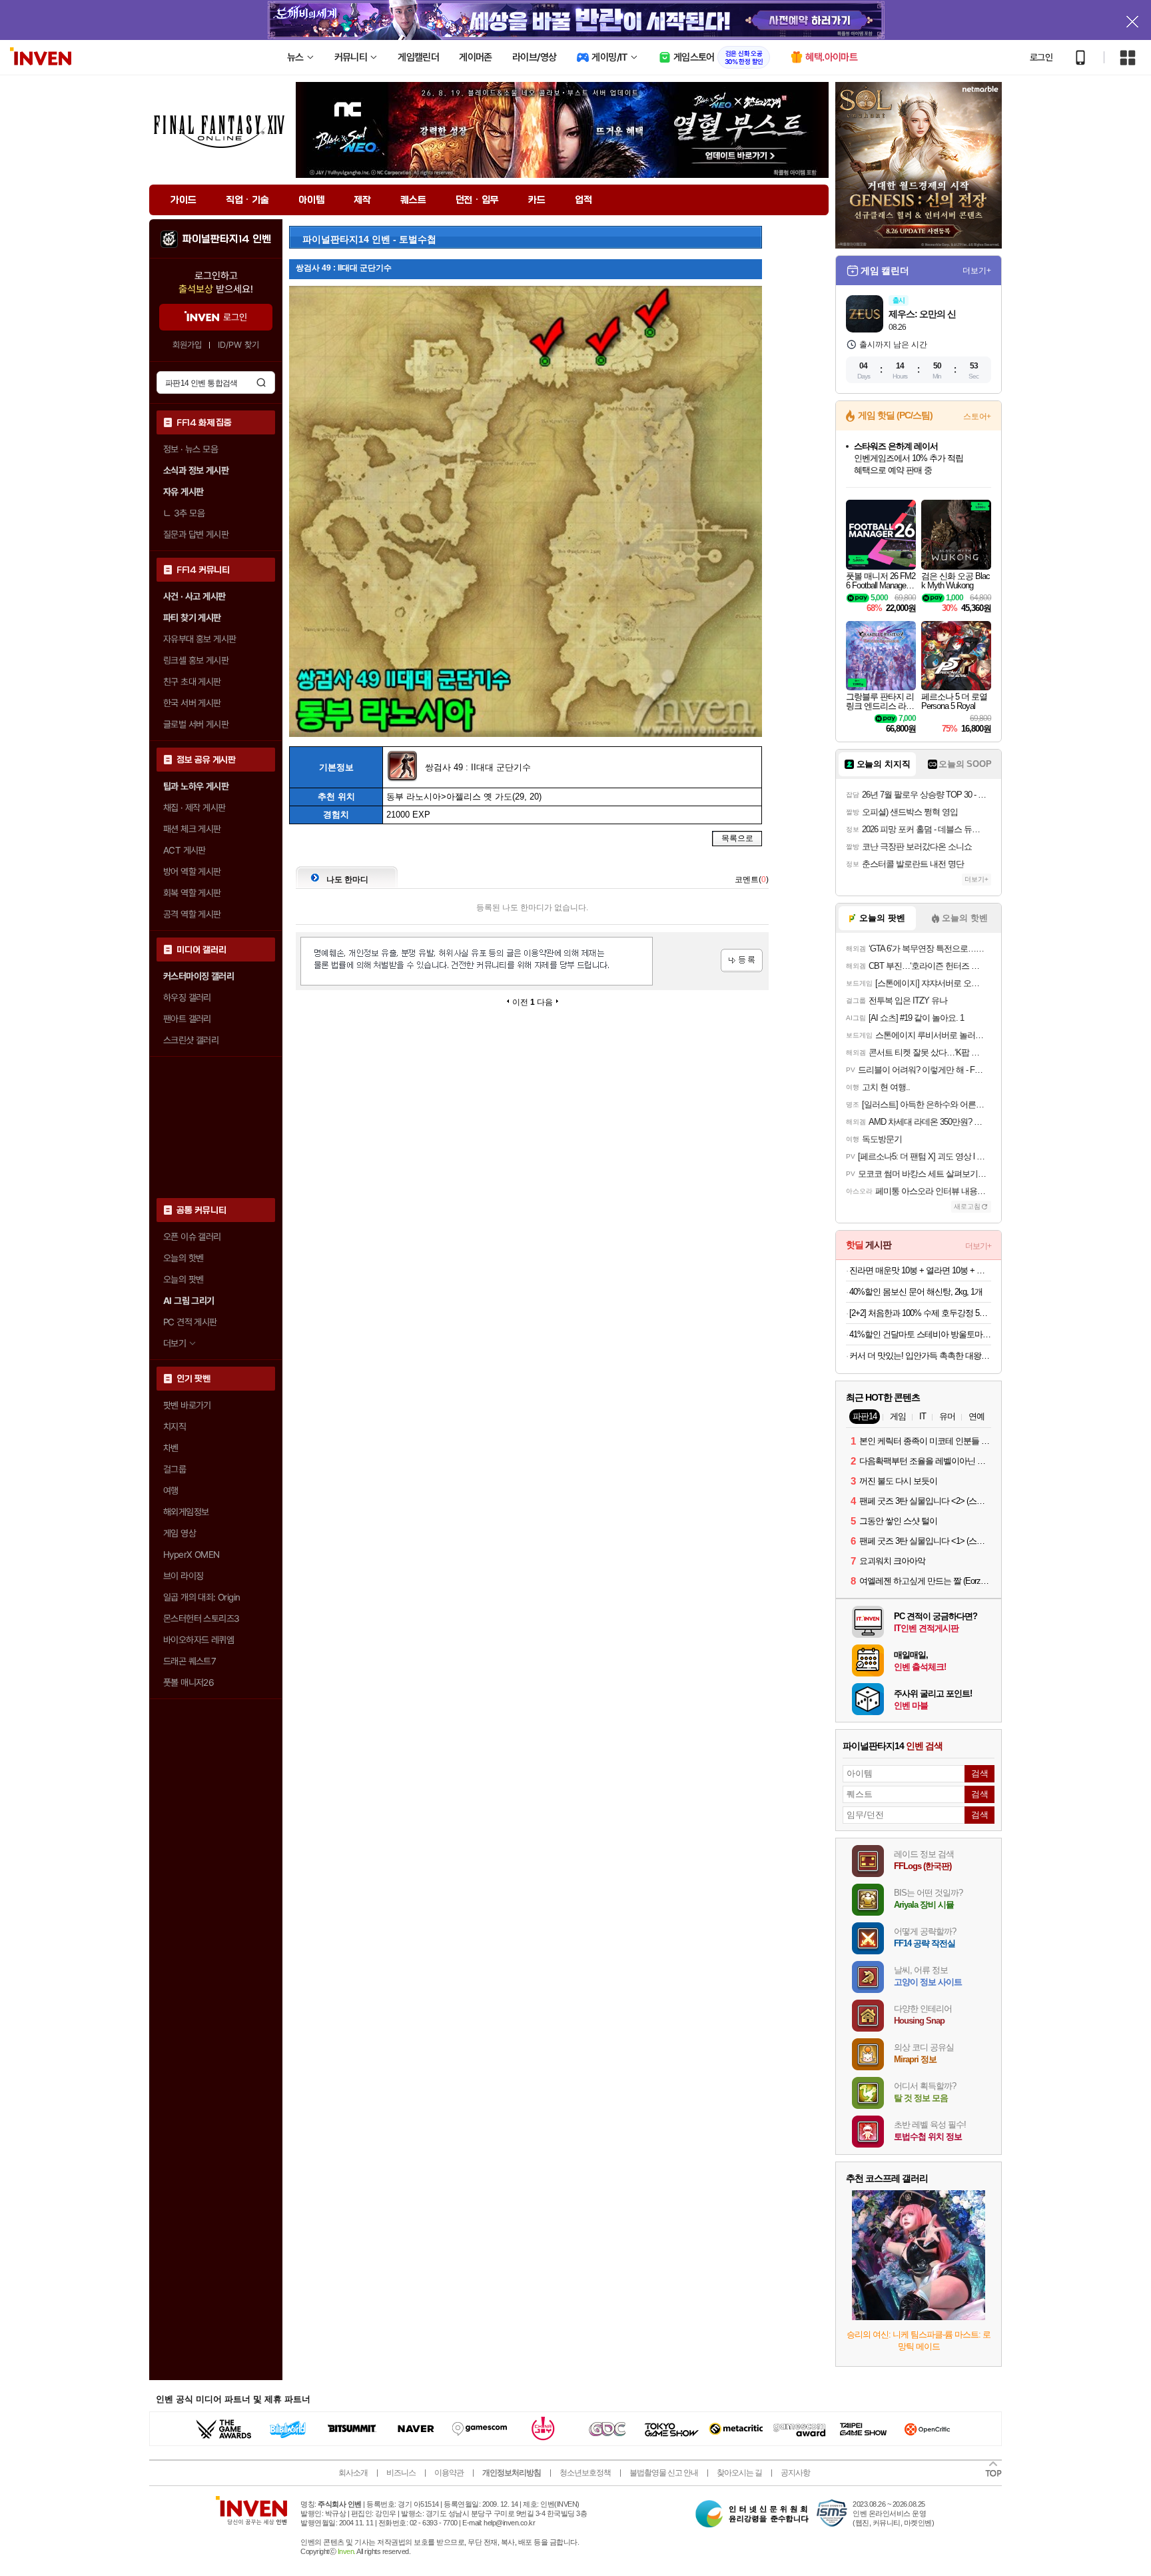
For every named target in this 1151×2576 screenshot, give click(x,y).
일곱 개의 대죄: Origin (201, 1597)
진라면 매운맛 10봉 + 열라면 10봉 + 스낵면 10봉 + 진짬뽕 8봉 (920, 1270)
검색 (261, 382)
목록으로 (737, 838)
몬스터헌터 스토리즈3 (201, 1618)
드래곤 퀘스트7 (190, 1661)
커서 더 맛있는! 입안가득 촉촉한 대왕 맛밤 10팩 (920, 1356)
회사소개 (353, 2473)
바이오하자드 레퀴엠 (198, 1640)
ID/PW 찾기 (238, 345)
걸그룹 (175, 1469)
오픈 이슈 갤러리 (192, 1237)
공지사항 (795, 2473)
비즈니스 (401, 2473)
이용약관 (449, 2473)
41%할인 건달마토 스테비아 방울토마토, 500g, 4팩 (920, 1334)
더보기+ (977, 271)
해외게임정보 (186, 1512)
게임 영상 (180, 1533)
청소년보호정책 (585, 2473)
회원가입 (187, 345)
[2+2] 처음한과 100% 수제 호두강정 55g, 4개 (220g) (920, 1313)
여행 (171, 1491)
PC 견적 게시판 (190, 1322)
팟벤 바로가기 (187, 1405)
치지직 (175, 1427)
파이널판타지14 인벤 (226, 239)
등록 (742, 961)
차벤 (171, 1448)
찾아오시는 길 (739, 2473)
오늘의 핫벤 (183, 1258)
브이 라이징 (183, 1576)
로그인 (1041, 57)
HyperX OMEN (191, 1555)
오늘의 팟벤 (183, 1279)
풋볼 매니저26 (189, 1682)
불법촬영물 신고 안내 (664, 2473)
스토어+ (977, 416)
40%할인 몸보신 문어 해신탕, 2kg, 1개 (916, 1292)
